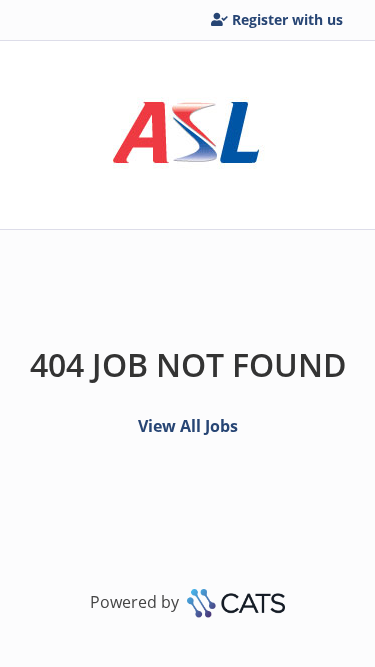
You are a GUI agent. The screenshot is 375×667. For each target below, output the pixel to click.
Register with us (287, 19)
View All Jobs (188, 426)
